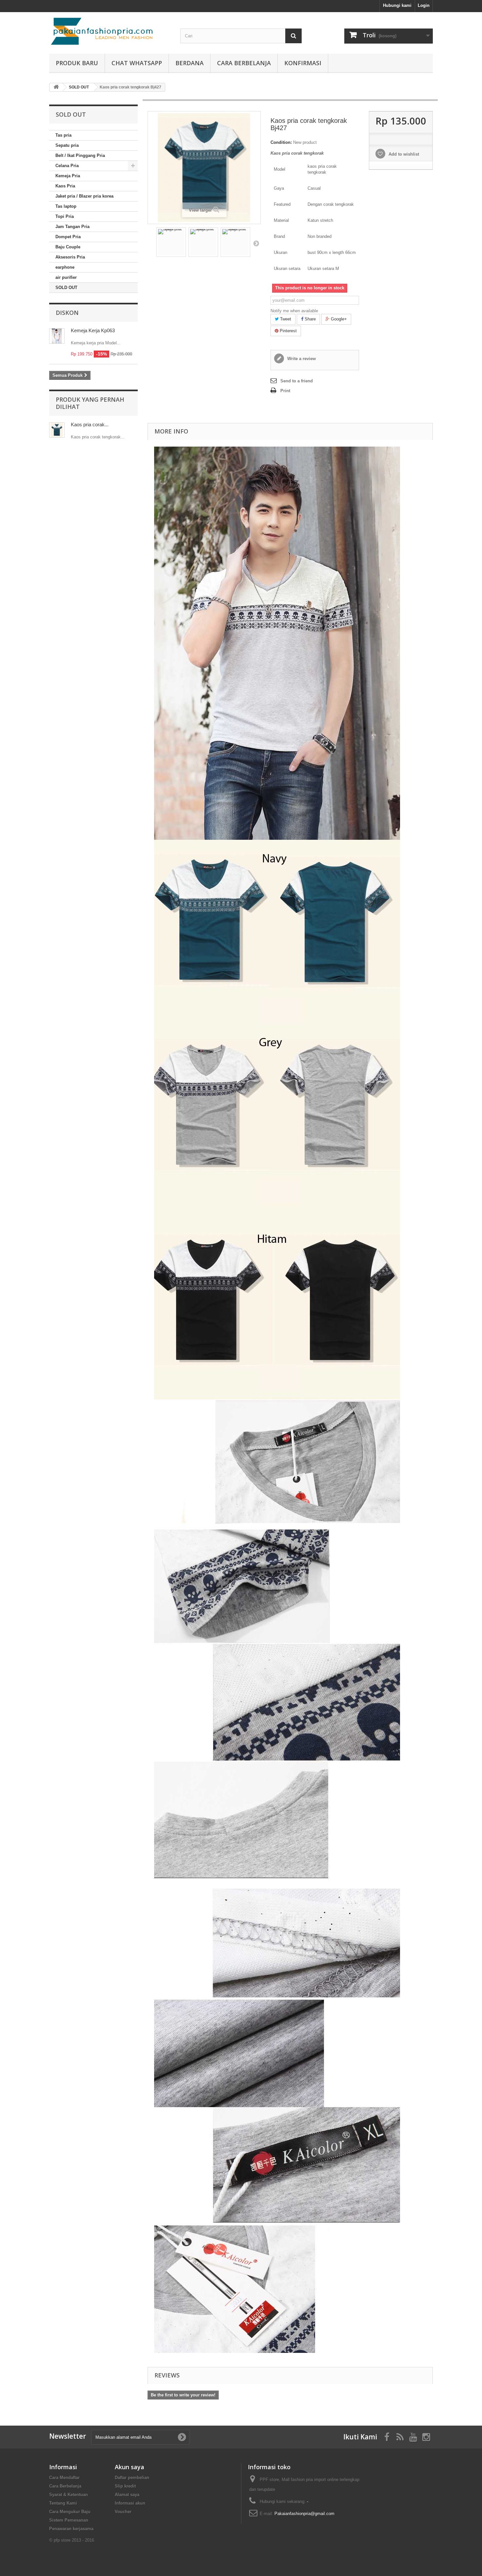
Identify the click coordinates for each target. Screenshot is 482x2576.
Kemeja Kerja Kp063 (93, 330)
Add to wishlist (403, 154)
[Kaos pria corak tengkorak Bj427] (171, 242)
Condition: (281, 142)
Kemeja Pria (68, 176)
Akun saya (130, 2467)
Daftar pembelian (132, 2478)
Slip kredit (125, 2486)
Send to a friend (297, 381)
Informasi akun (130, 2503)
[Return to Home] (56, 87)
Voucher (123, 2512)
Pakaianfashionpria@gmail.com (304, 2514)
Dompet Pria (68, 237)
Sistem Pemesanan (69, 2520)
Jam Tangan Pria (72, 227)
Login (424, 5)
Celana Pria (67, 166)
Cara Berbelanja (244, 63)
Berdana (190, 63)
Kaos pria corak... (90, 424)
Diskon (67, 313)
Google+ (338, 319)
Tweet (285, 319)
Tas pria (63, 135)
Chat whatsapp (137, 63)
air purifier (66, 277)
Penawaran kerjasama (71, 2529)
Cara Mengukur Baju (70, 2512)
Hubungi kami (397, 5)
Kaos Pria (65, 186)
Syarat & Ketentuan (69, 2495)
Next (256, 243)
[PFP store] (110, 31)
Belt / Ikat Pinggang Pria (80, 155)
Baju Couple (68, 247)
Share (310, 319)
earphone (65, 267)
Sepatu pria (67, 145)
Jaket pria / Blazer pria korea (84, 196)
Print (285, 391)
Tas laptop (66, 206)
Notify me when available (294, 311)
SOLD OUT (66, 288)
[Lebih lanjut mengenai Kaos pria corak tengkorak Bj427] (57, 430)
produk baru (77, 63)
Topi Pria (65, 216)
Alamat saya (127, 2495)
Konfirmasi (303, 63)
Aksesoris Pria (70, 257)
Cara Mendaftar (64, 2478)
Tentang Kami (63, 2503)
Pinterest (288, 331)
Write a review (301, 359)
